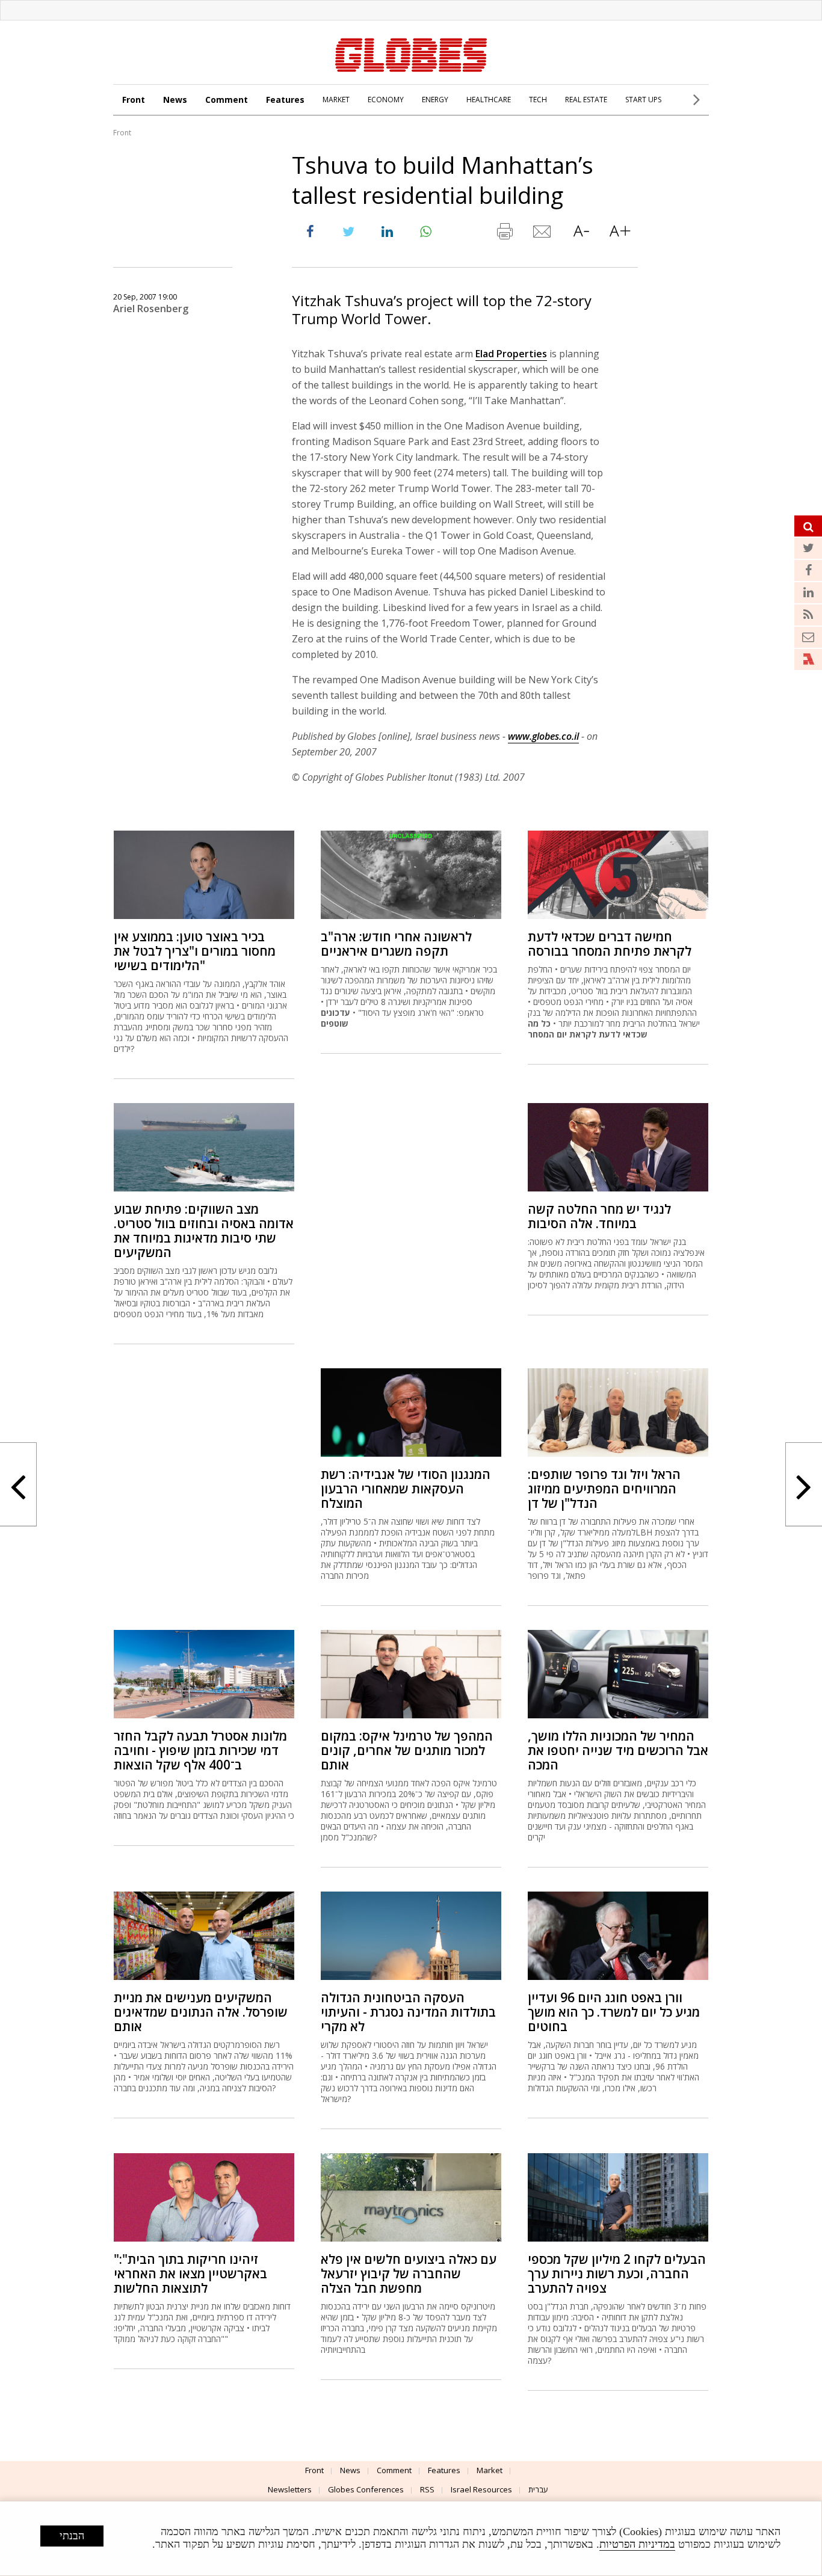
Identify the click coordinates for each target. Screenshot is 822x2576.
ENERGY (435, 100)
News (175, 100)
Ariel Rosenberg (151, 309)
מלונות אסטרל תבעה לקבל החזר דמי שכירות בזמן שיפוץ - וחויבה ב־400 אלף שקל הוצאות (200, 1750)
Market (490, 2470)
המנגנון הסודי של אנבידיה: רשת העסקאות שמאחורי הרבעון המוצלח (406, 1489)
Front (134, 100)
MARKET (336, 100)
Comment (227, 100)
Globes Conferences (366, 2489)
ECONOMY (386, 100)
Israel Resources (481, 2489)
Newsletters (290, 2489)
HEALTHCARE (489, 100)
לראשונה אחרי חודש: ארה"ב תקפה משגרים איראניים (396, 944)
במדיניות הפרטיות (637, 2544)
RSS (427, 2489)
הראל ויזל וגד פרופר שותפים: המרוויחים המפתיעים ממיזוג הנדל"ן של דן (604, 1489)
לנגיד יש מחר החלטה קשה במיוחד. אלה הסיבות (599, 1216)
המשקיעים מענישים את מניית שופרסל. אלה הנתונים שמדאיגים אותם (201, 2012)
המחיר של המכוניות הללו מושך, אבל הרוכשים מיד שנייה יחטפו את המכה (618, 1750)
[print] (504, 234)
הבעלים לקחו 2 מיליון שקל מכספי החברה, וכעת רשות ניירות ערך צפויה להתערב (617, 2273)
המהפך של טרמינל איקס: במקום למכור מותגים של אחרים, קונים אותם (407, 1750)
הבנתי (72, 2536)
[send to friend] (543, 234)
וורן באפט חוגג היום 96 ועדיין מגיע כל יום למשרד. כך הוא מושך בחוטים (614, 2012)
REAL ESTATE (586, 100)
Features (285, 100)
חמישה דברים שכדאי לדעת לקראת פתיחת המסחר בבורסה (610, 944)
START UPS (643, 100)
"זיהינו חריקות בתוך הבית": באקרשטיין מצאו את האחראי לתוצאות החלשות (190, 2273)
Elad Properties (511, 354)
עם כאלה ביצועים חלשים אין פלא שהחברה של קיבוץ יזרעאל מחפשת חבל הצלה (409, 2273)
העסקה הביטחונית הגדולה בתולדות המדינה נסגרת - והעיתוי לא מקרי (408, 2012)
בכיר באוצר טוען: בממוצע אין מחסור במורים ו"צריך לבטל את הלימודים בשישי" (195, 951)
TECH (538, 100)
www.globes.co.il (543, 736)
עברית (538, 2489)
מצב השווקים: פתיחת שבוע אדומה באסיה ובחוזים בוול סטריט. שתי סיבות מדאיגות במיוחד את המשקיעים (204, 1231)
